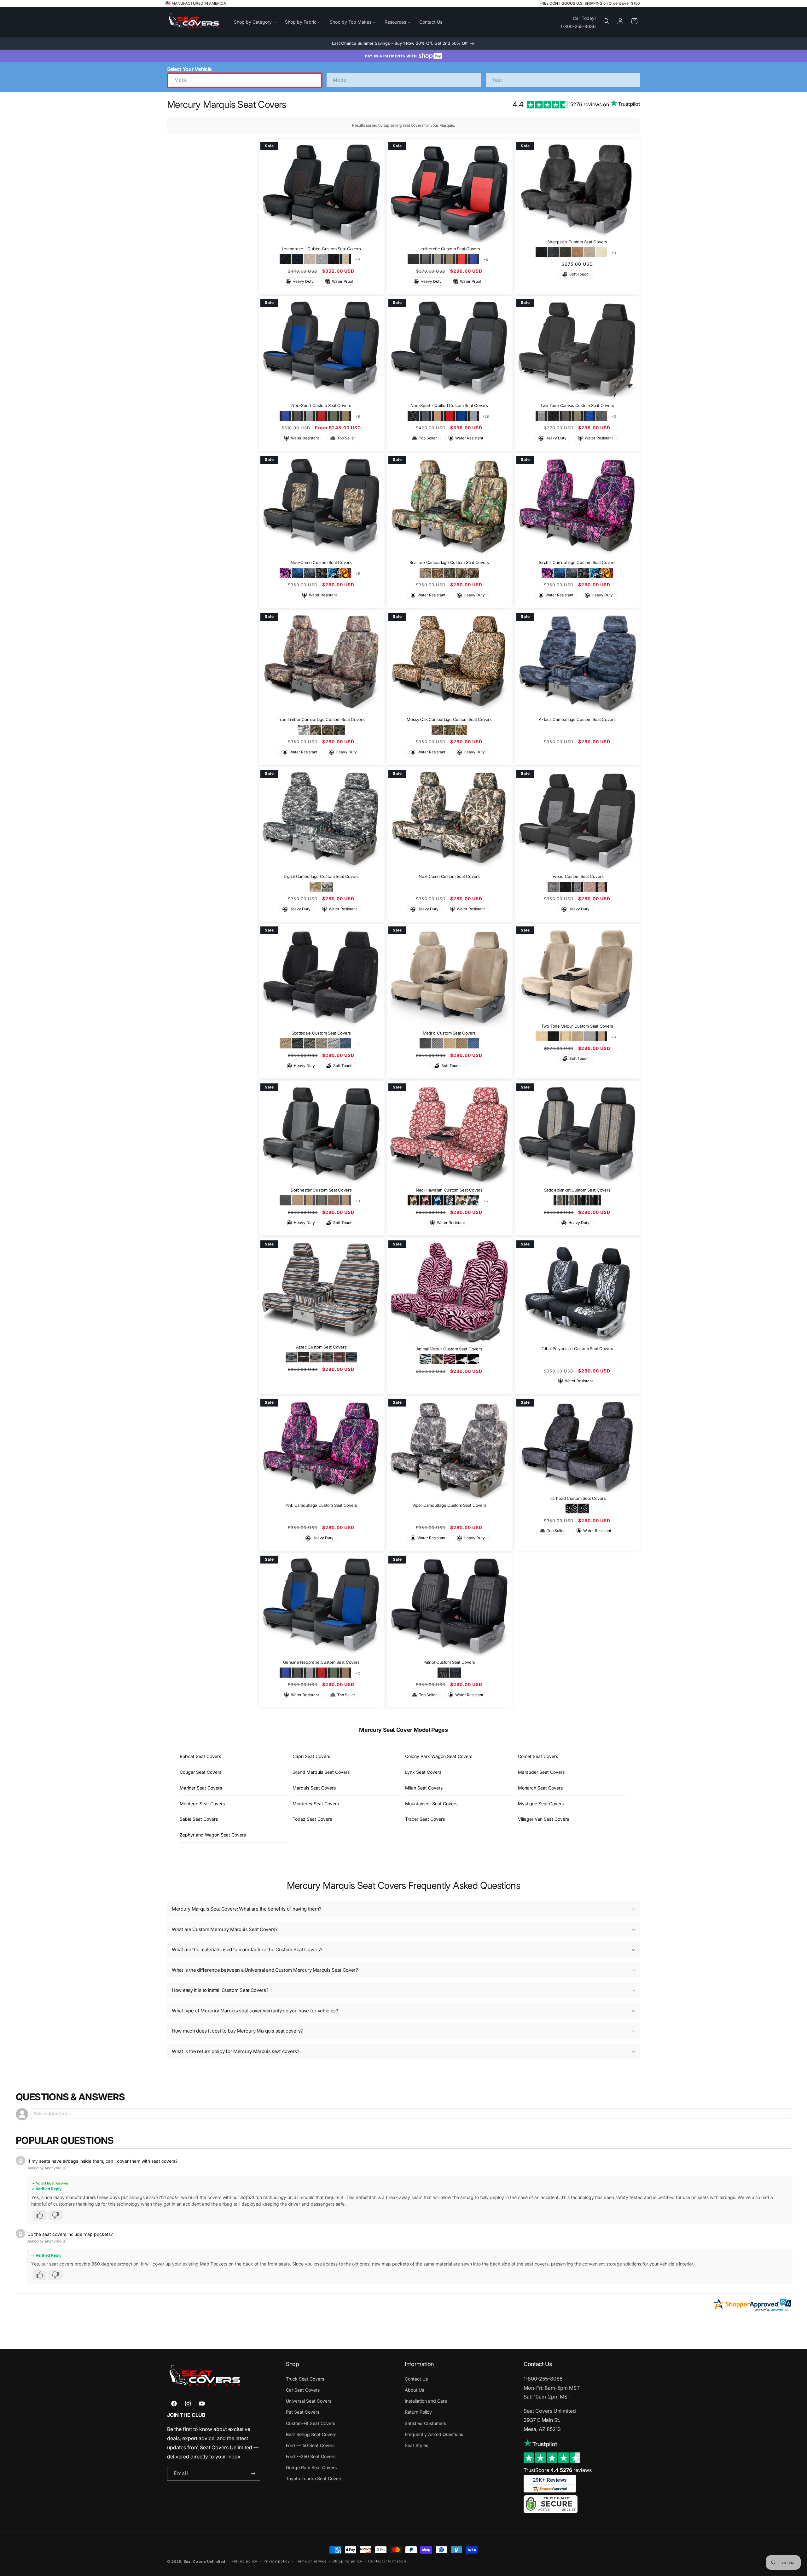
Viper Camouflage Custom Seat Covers (449, 1506)
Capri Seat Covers (311, 1756)
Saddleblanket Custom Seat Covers (577, 1190)
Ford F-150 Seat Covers (310, 2445)
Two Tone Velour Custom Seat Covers (577, 1026)
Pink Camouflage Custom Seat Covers (321, 1506)
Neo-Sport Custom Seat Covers (321, 406)
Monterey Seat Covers (316, 1804)
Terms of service (311, 2561)
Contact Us (416, 2379)
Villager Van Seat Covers (543, 1819)
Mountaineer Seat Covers (431, 1804)
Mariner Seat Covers (201, 1788)
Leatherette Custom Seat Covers (449, 249)
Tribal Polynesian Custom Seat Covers (577, 1349)
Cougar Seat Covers (200, 1772)
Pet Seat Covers (303, 2412)
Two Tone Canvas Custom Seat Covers (577, 406)
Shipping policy (347, 2561)
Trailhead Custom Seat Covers (577, 1498)
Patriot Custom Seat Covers (449, 1662)
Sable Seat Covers (199, 1819)
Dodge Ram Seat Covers (311, 2467)
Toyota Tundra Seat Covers (314, 2478)
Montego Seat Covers (202, 1804)
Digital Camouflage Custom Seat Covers (321, 876)
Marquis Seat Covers (314, 1788)
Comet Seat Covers (538, 1756)
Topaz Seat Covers (312, 1819)
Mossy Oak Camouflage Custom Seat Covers (449, 719)
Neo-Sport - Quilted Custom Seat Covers (449, 406)
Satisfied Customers (425, 2423)
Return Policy (418, 2412)
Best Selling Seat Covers (311, 2434)
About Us (414, 2390)
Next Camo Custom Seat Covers (449, 876)
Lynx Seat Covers (423, 1772)
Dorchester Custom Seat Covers (321, 1190)
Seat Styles (416, 2445)
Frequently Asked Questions (434, 2434)
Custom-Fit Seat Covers (311, 2423)
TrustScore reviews (558, 2470)
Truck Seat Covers (305, 2379)
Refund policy (244, 2561)
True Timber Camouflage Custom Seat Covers (321, 719)
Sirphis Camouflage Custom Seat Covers (577, 563)
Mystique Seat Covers (541, 1804)
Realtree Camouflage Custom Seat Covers (449, 563)
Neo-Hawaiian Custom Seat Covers (449, 1190)
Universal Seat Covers (309, 2401)
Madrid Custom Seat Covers (449, 1033)
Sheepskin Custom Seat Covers (577, 241)
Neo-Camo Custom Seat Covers (321, 563)
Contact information (387, 2561)
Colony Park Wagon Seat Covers (439, 1756)
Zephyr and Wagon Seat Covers (213, 1835)
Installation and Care (426, 2401)
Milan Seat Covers (424, 1788)
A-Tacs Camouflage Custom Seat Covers (577, 719)
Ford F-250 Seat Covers (311, 2456)
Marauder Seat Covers (541, 1772)
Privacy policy (277, 2561)
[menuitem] (255, 22)
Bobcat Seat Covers (200, 1756)
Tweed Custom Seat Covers (577, 876)
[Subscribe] (253, 2473)
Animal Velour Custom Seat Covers (449, 1349)
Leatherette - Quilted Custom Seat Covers (321, 249)
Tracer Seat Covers (425, 1819)
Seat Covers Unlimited (205, 2561)
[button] (607, 21)
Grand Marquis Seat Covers (321, 1772)
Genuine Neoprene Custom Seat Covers (321, 1662)
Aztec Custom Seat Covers (321, 1347)
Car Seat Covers (303, 2390)
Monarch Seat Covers (540, 1788)
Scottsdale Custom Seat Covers (321, 1033)
